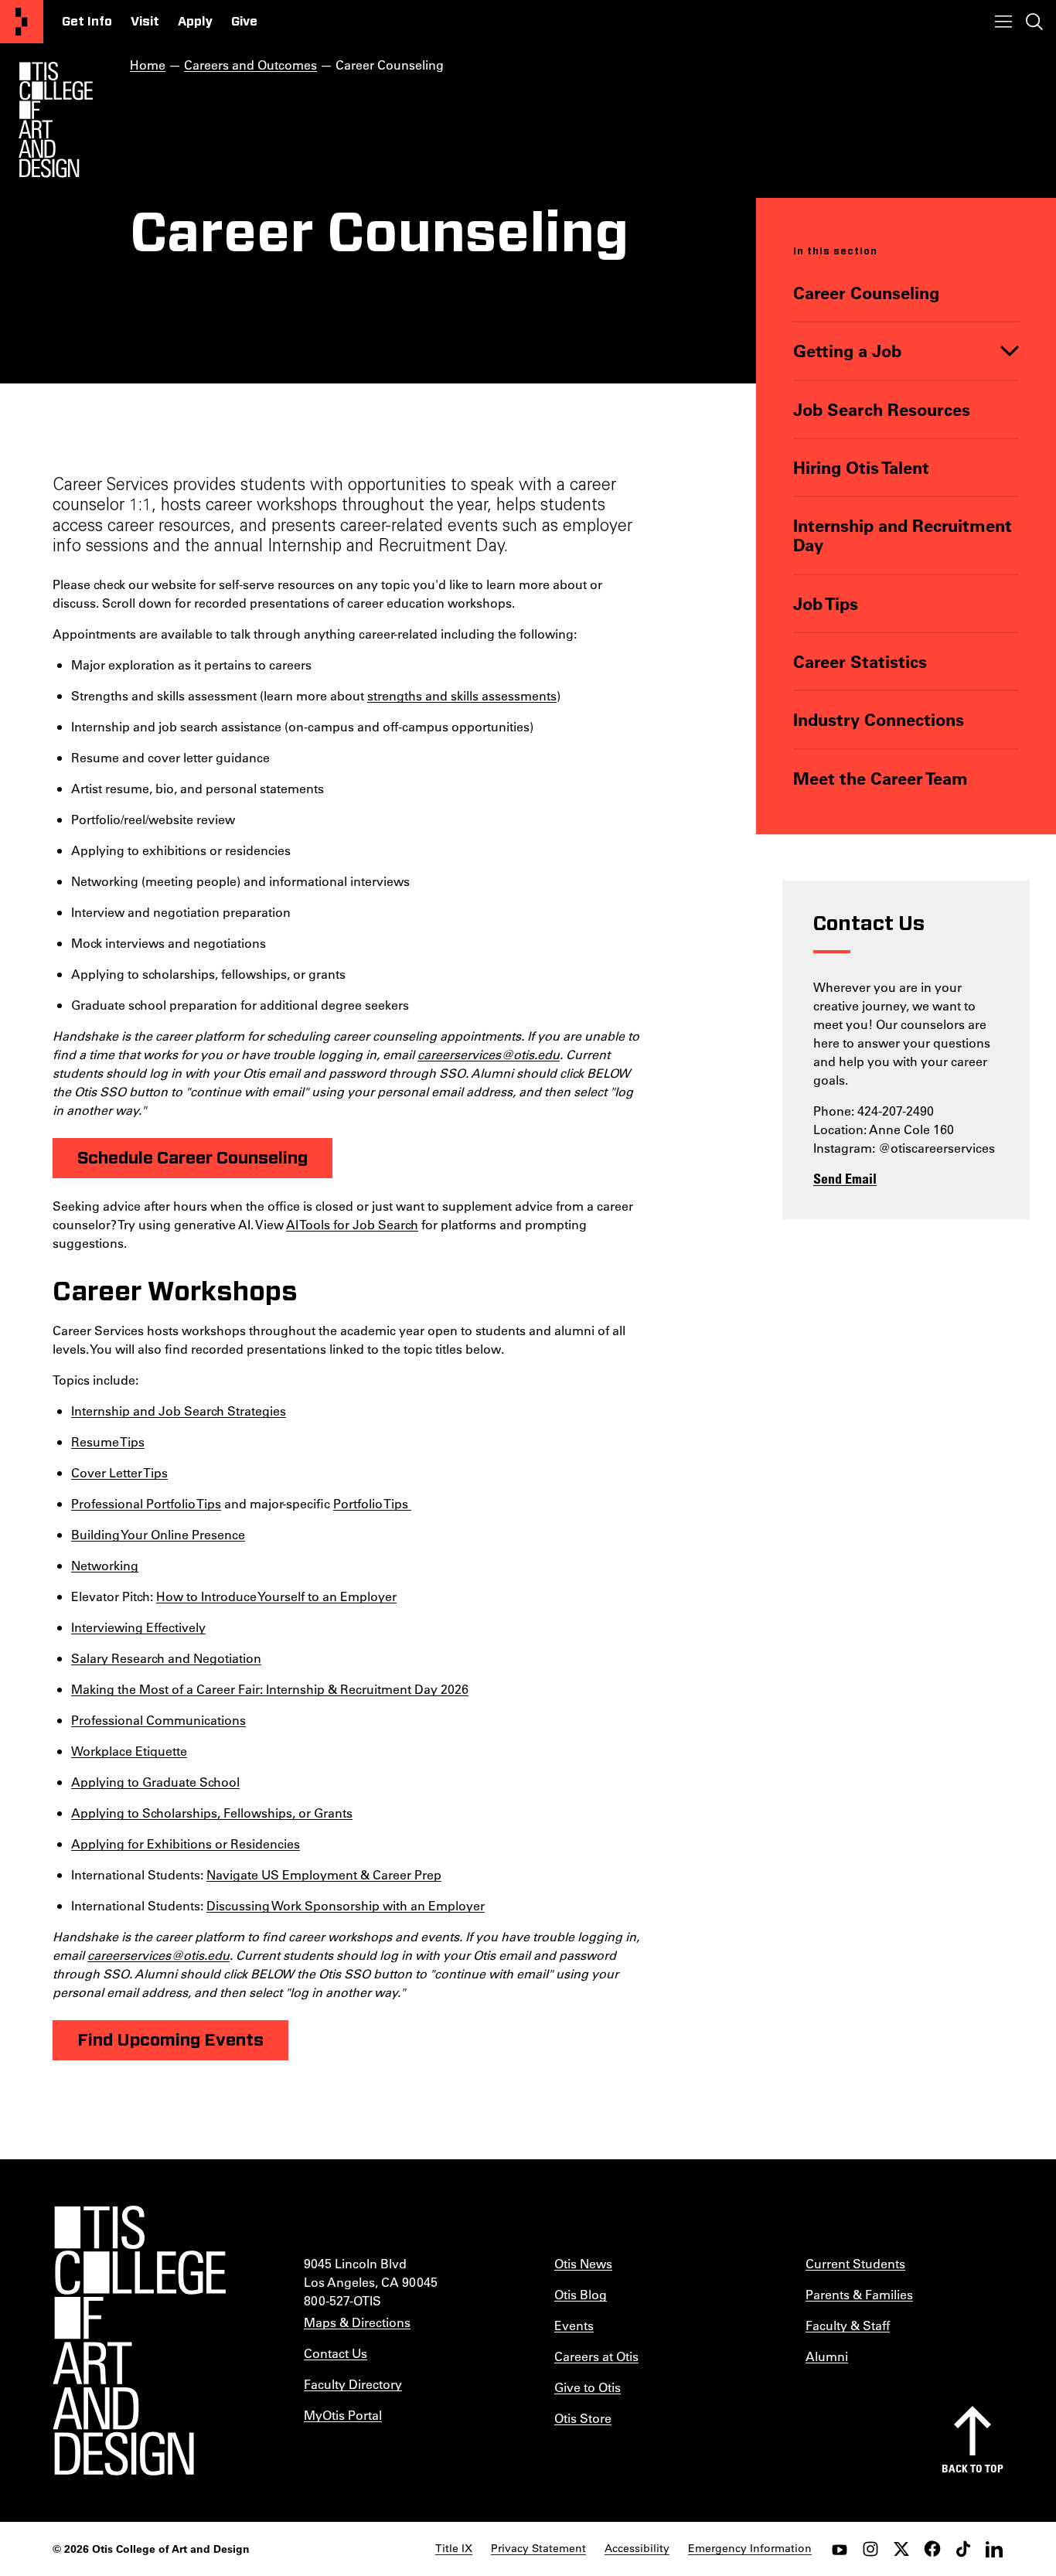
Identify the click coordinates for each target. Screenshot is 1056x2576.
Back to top (973, 2468)
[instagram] (870, 2549)
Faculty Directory (353, 2384)
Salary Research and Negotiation (166, 1658)
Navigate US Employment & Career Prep (324, 1874)
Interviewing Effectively (138, 1627)
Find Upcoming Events (170, 2040)
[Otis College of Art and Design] (22, 22)
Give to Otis (588, 2387)
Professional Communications (158, 1720)
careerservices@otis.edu (489, 1054)
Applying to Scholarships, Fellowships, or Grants (212, 1813)
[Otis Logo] (56, 120)
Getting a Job (847, 351)
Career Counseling (866, 293)
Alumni (827, 2356)
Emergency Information (750, 2548)
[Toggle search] (1034, 22)
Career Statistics (860, 661)
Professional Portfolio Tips (146, 1503)
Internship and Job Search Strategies (179, 1411)
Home (148, 65)
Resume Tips (108, 1441)
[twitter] (901, 2549)
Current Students (855, 2263)
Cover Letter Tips (119, 1472)
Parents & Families (859, 2294)
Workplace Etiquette (129, 1751)
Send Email (845, 1178)
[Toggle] (1010, 351)
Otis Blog (581, 2294)
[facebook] (932, 2549)
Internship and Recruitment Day (903, 535)
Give (244, 22)
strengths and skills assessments (462, 695)
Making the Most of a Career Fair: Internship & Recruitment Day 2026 (270, 1689)
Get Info (87, 22)
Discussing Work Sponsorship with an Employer (346, 1905)
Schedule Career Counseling (192, 1158)
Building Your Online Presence (158, 1534)
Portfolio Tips (372, 1503)
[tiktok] (963, 2549)
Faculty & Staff (848, 2325)
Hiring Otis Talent (861, 467)
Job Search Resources (882, 409)
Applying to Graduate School (155, 1782)
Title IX (454, 2548)
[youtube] (840, 2549)
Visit (145, 22)
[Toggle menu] (1003, 22)
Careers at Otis (596, 2356)
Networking (105, 1565)
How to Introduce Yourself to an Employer (276, 1596)
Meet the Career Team (881, 778)
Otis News (583, 2263)
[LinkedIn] (994, 2549)
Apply (195, 22)
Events (574, 2325)
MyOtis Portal (343, 2415)
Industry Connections (879, 719)
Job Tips (826, 603)
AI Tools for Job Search (352, 1224)
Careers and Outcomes (250, 65)
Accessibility (637, 2548)
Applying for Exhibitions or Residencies (186, 1843)
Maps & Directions (357, 2322)
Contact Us (336, 2353)
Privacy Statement (538, 2548)
